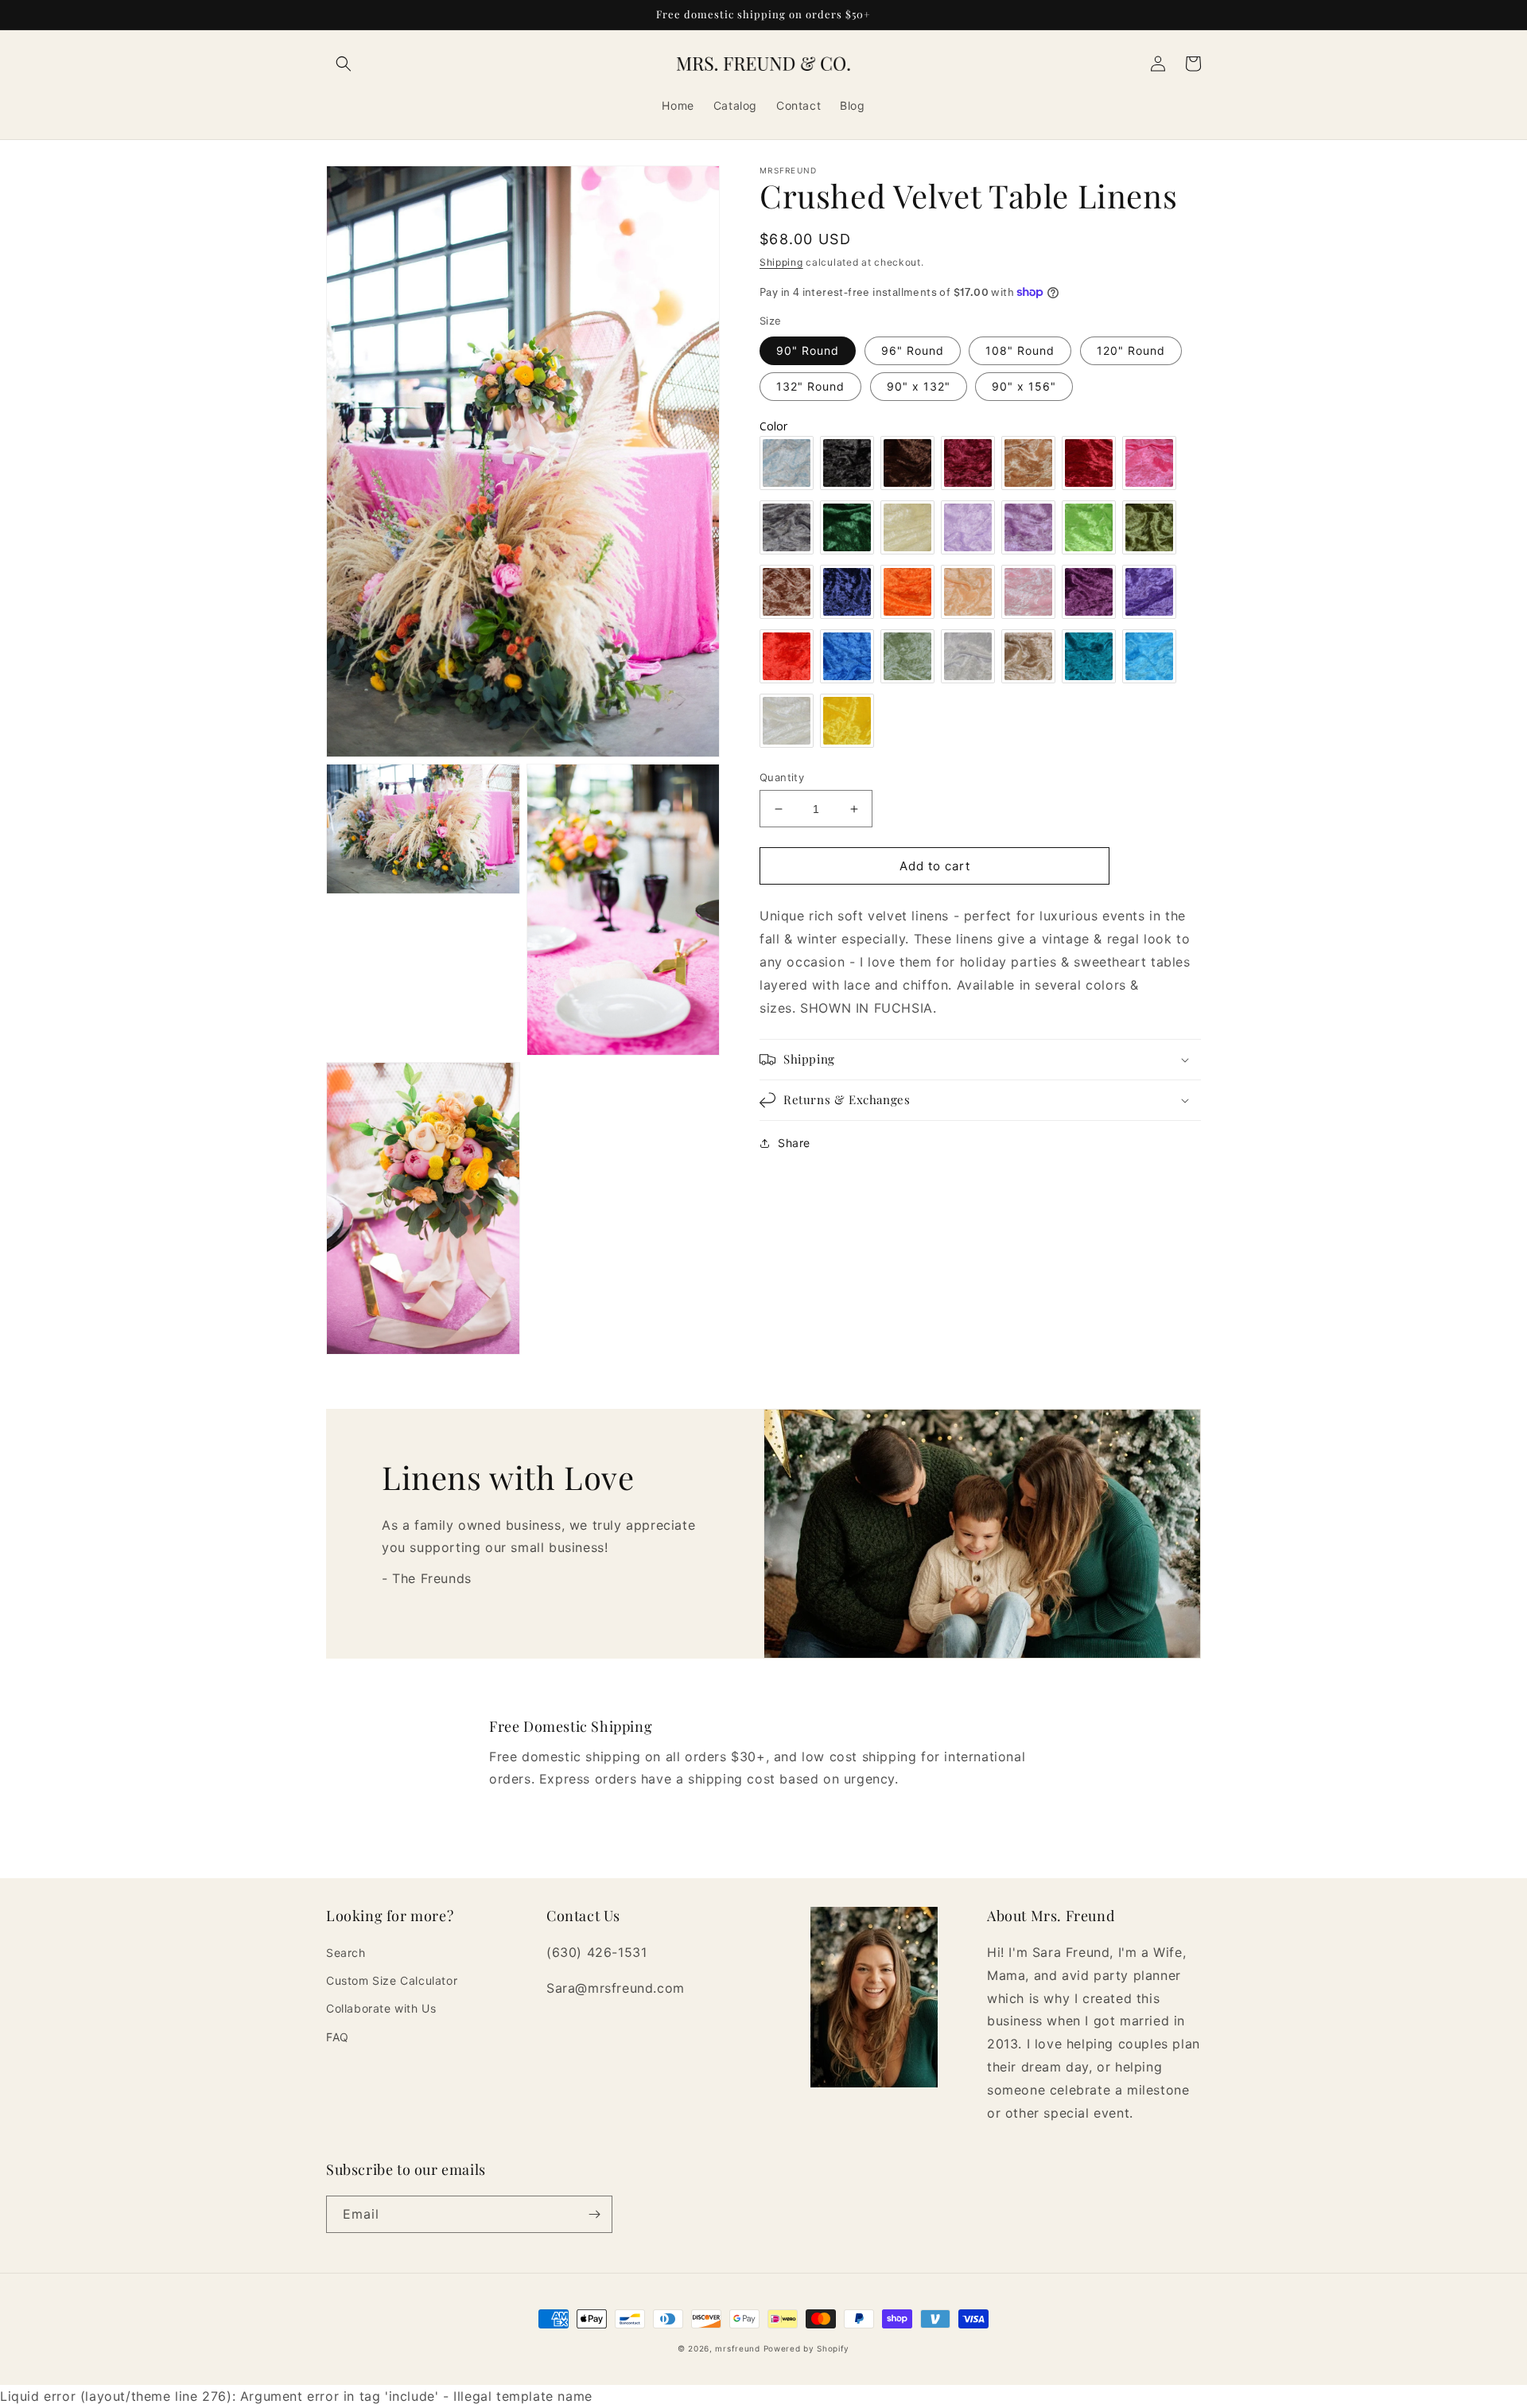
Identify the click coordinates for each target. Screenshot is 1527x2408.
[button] (344, 64)
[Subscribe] (594, 2214)
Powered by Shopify (807, 2348)
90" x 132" (919, 386)
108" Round (1020, 350)
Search (346, 1953)
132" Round (810, 386)
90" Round (808, 350)
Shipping (781, 262)
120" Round (1131, 350)
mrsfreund (737, 2348)
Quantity (782, 777)
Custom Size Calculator (392, 1980)
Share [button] (794, 1143)
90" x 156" (1024, 386)
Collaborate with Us (381, 2008)
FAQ (338, 2037)
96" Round (913, 350)
